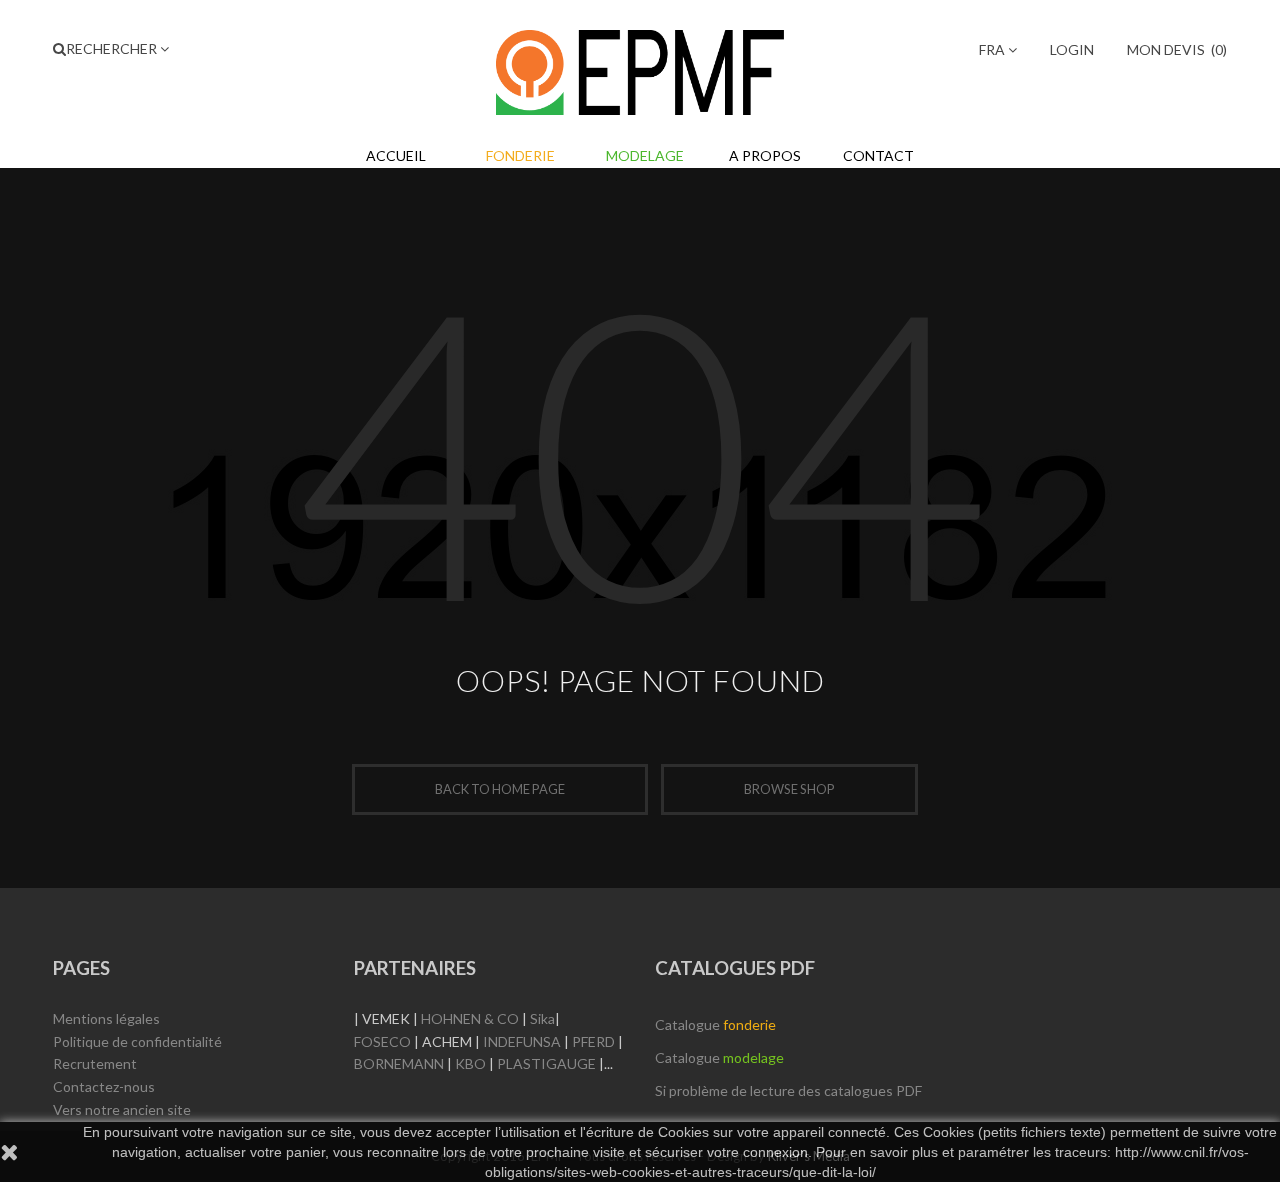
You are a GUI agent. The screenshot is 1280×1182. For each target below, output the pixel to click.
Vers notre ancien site (122, 1109)
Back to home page (500, 789)
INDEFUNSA (522, 1041)
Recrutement (95, 1063)
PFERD (593, 1041)
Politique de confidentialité (137, 1041)
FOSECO (382, 1041)
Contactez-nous (104, 1086)
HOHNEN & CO (470, 1018)
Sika (542, 1018)
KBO (470, 1063)
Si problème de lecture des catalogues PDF (788, 1090)
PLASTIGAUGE (546, 1063)
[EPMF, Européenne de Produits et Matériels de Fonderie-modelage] (640, 68)
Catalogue (715, 1024)
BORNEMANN (399, 1063)
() (1177, 49)
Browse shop (789, 789)
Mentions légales (106, 1018)
